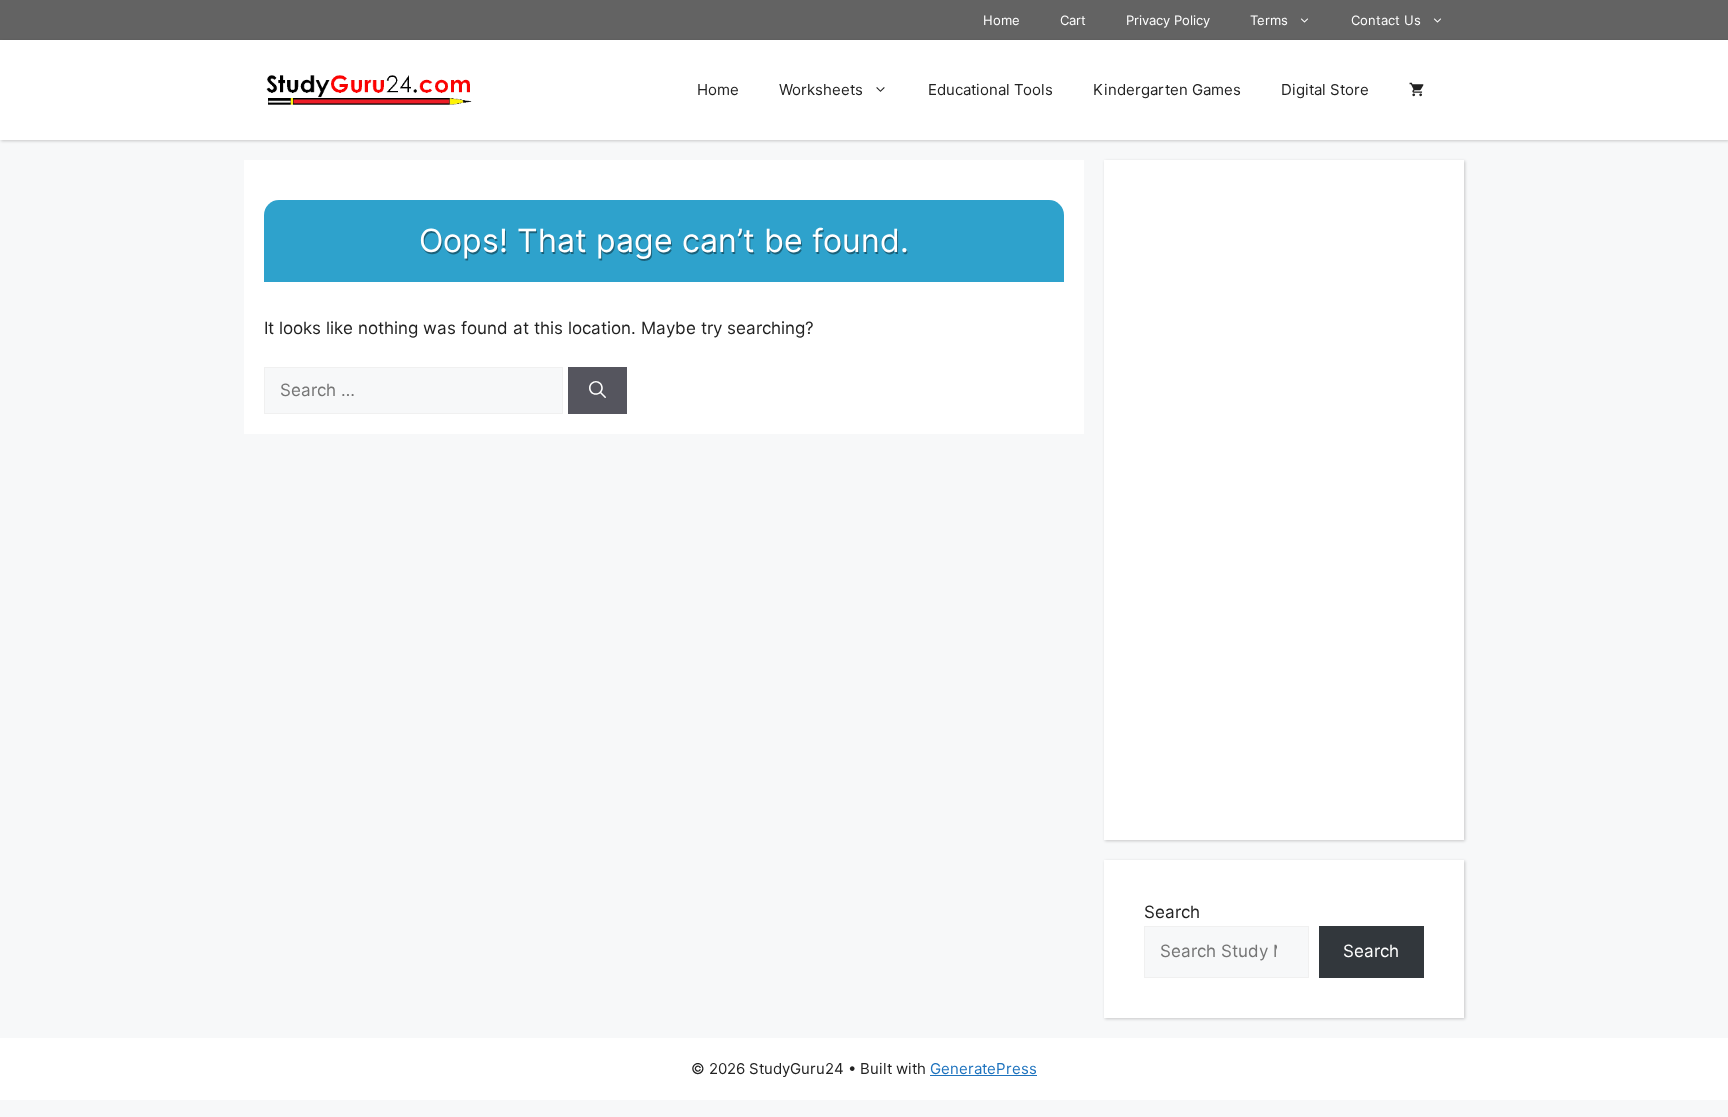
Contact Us (1386, 20)
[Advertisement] (1284, 500)
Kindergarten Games (1167, 89)
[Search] (597, 391)
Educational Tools (990, 89)
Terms (1269, 20)
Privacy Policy (1168, 20)
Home (1001, 20)
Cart (1073, 20)
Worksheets (821, 89)
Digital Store (1325, 89)
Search (1172, 912)
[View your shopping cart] (1416, 90)
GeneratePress (983, 1068)
